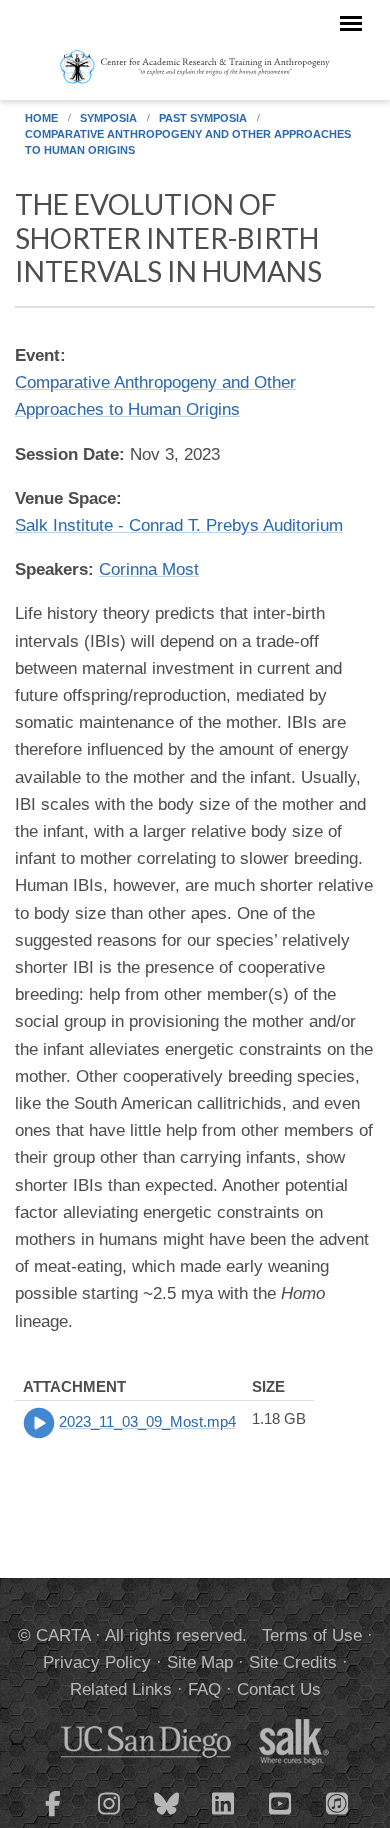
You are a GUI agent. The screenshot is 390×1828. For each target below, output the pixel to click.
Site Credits (293, 1662)
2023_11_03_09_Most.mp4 (147, 1421)
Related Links (121, 1689)
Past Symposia (203, 118)
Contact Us (279, 1689)
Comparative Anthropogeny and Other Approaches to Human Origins (188, 142)
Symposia (108, 118)
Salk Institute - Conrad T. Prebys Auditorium (179, 525)
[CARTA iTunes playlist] (338, 1802)
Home (41, 118)
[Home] (195, 66)
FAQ (204, 1689)
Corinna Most (149, 569)
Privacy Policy (97, 1662)
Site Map (200, 1662)
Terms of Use (312, 1635)
